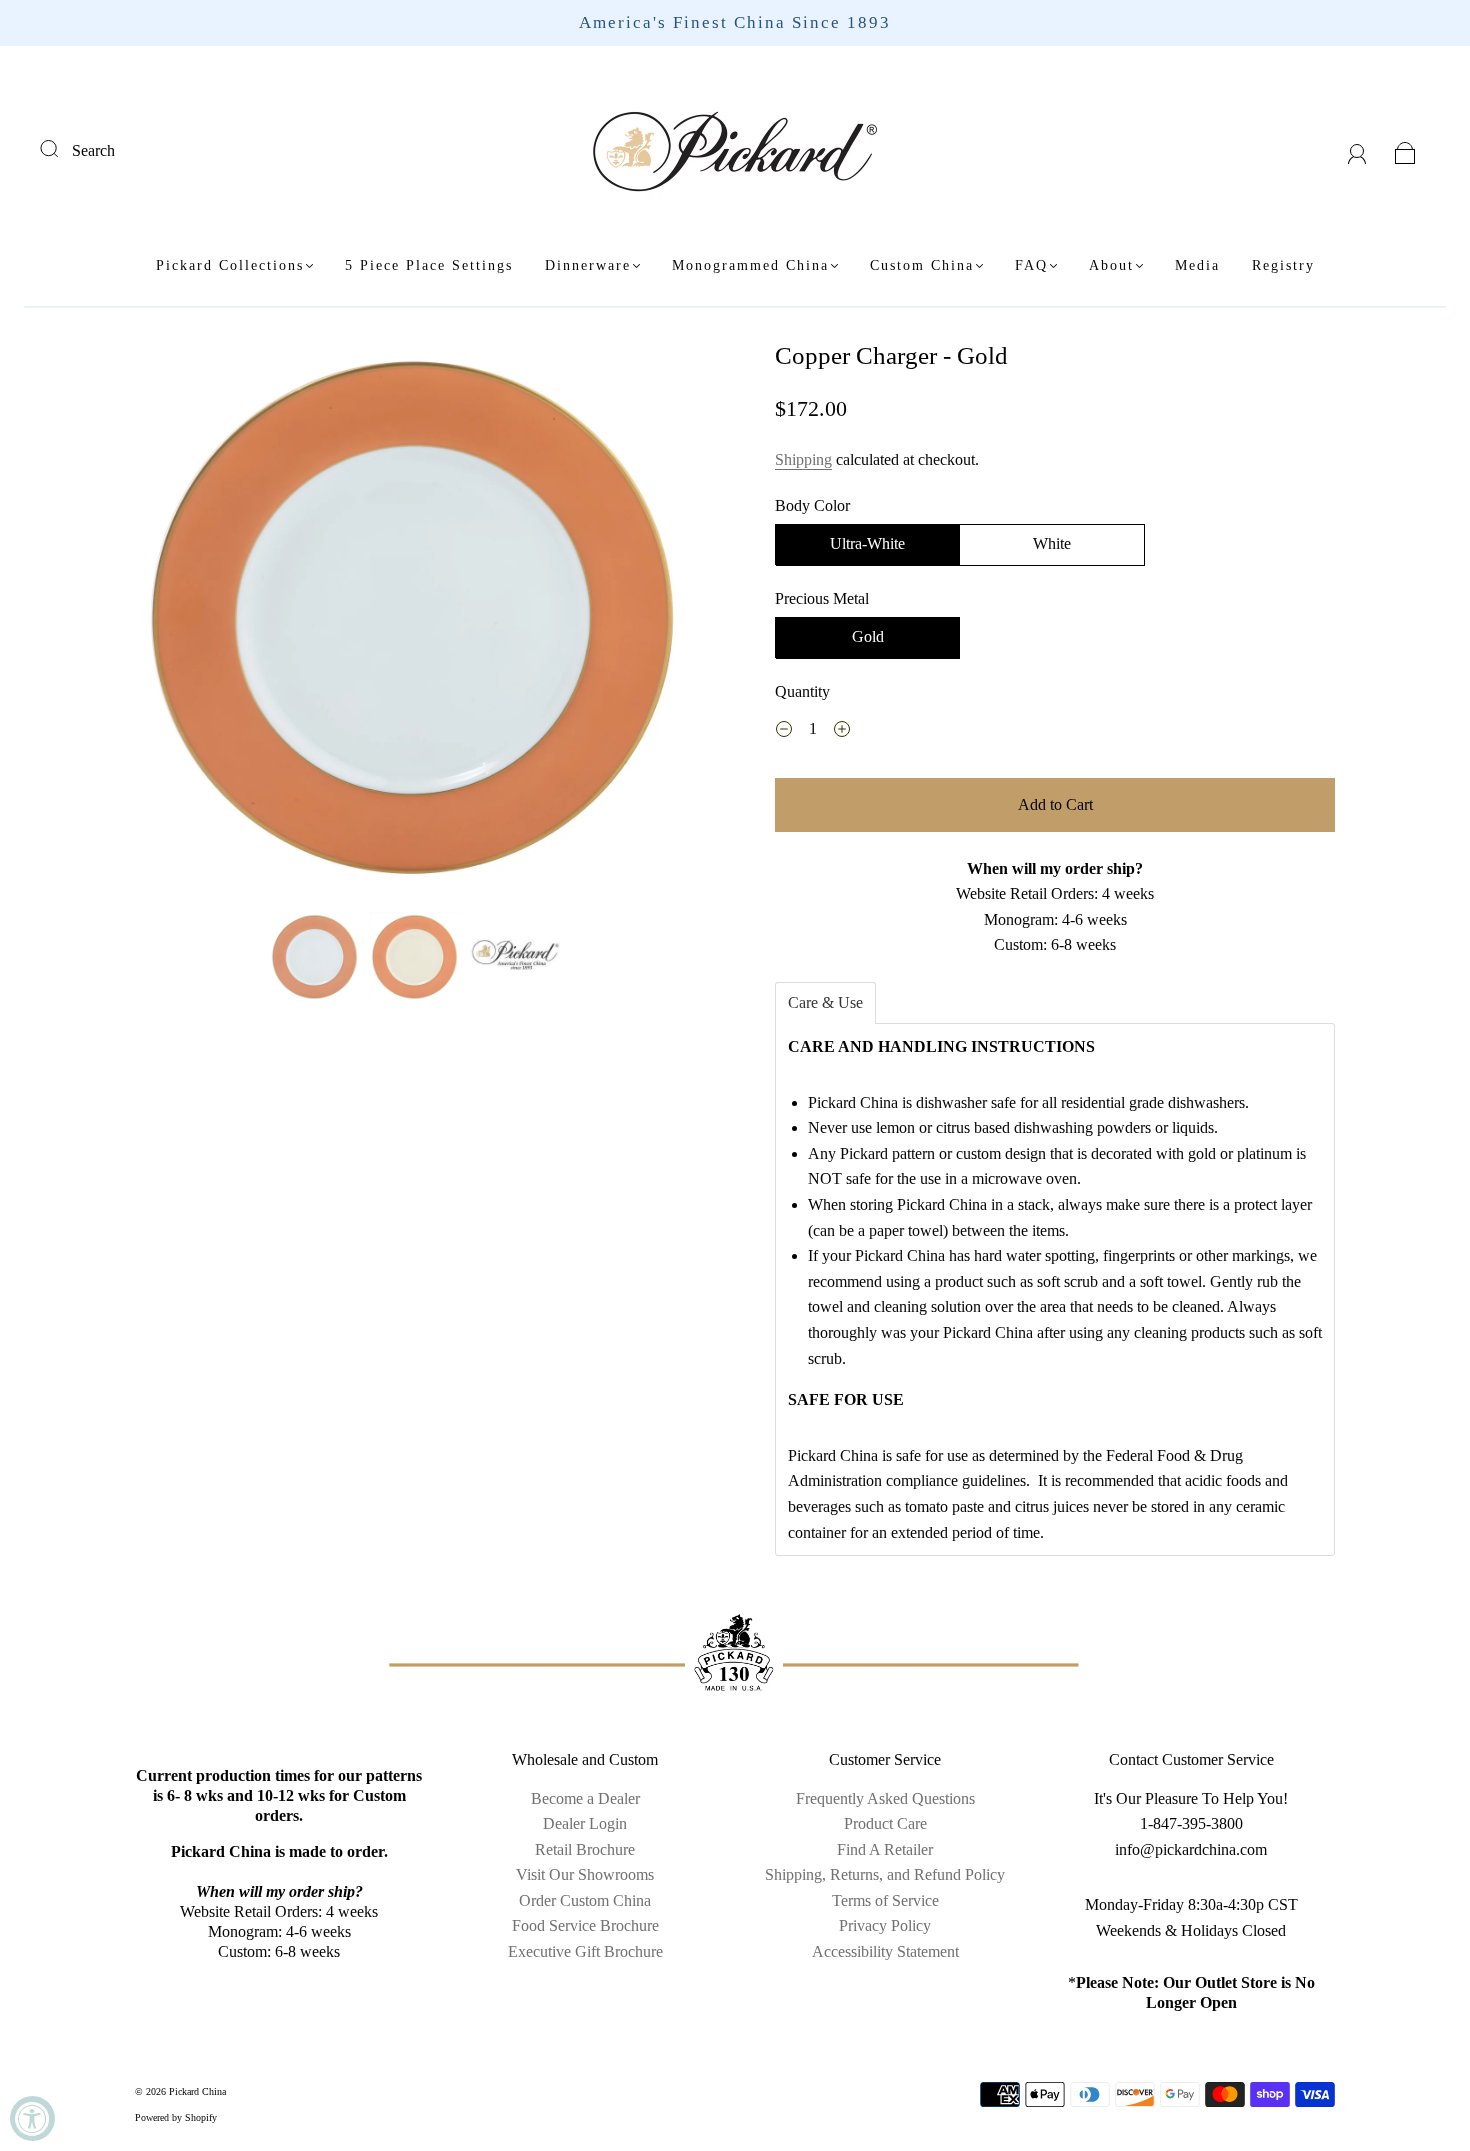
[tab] (825, 1003)
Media (1197, 265)
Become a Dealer (585, 1798)
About (1111, 265)
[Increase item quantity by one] (842, 732)
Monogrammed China (750, 265)
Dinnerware (588, 265)
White (1052, 543)
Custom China (922, 265)
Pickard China (197, 2091)
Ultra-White (867, 543)
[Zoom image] (415, 622)
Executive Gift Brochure (585, 1951)
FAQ (1031, 265)
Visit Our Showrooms (585, 1874)
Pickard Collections (230, 265)
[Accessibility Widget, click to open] (32, 2118)
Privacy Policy (885, 1925)
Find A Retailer (885, 1849)
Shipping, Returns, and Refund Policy (885, 1874)
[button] (192, 622)
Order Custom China (585, 1900)
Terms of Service (885, 1900)
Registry (1283, 265)
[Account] (1357, 150)
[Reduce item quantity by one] (784, 732)
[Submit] (62, 148)
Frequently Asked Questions (885, 1798)
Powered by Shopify (176, 2117)
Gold (868, 636)
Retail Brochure (585, 1849)
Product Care (885, 1823)
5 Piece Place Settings (429, 265)
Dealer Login (585, 1823)
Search (93, 150)
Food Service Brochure (585, 1925)
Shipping (803, 459)
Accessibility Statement (885, 1951)
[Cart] (1405, 150)
